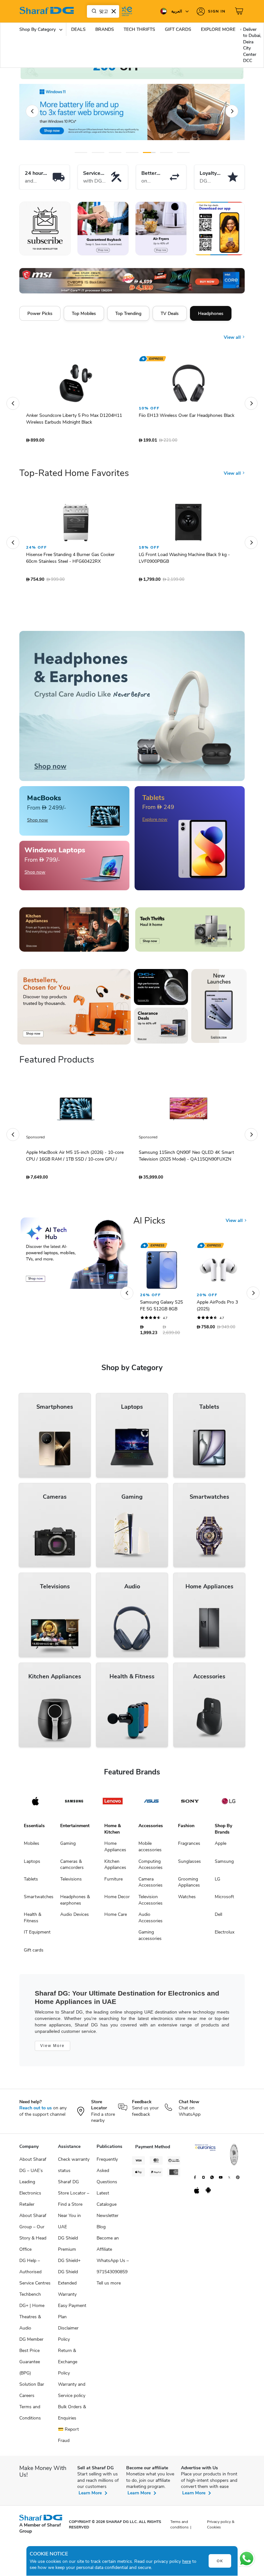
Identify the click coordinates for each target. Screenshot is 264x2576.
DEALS (78, 29)
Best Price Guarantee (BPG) (30, 2365)
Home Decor (117, 1900)
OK (220, 2561)
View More (52, 2049)
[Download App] (219, 229)
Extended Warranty (67, 2292)
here (187, 2561)
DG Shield (68, 2275)
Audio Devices (75, 1918)
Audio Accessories (151, 1921)
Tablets (31, 1882)
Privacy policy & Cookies (221, 2528)
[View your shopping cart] (240, 11)
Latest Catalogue (107, 2202)
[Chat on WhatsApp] (247, 2559)
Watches (187, 1900)
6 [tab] (166, 153)
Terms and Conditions (30, 2416)
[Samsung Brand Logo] (74, 1804)
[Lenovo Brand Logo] (113, 1804)
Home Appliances (115, 1850)
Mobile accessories (150, 1850)
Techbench (30, 2298)
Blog (101, 2230)
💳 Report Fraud (68, 2438)
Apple (221, 1847)
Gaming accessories (150, 1939)
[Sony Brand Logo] (190, 1804)
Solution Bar (32, 2388)
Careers (27, 2399)
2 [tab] (98, 153)
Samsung (224, 1865)
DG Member (31, 2343)
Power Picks (40, 313)
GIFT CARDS (178, 29)
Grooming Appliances (189, 1885)
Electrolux (225, 1935)
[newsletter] (45, 229)
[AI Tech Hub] (74, 1256)
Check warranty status (74, 2168)
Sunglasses (189, 1865)
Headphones (211, 313)
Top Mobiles (84, 313)
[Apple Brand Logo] (35, 1804)
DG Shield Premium (68, 2247)
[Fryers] (161, 229)
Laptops (32, 1865)
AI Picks (149, 1224)
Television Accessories (151, 1903)
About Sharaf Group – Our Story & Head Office (33, 2236)
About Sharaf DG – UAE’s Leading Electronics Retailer (33, 2185)
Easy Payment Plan (72, 2314)
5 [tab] (149, 153)
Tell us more (109, 2286)
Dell (218, 1918)
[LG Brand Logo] (229, 1804)
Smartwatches (39, 1900)
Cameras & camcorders (72, 1868)
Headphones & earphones (75, 1903)
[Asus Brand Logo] (151, 1804)
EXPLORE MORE (218, 29)
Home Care (116, 1918)
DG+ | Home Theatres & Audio (32, 2320)
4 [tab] (132, 153)
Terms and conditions (179, 2528)
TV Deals (170, 313)
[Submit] (93, 11)
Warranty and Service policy (72, 2393)
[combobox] (103, 11)
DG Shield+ (69, 2264)
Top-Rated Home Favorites (74, 476)
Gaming (68, 1847)
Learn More (90, 2496)
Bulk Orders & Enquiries (72, 2416)
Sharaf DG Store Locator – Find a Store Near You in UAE (74, 2208)
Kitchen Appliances (115, 1868)
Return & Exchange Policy (68, 2365)
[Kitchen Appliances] (74, 933)
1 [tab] (81, 153)
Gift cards (34, 1953)
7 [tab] (183, 153)
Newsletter (108, 2219)
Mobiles (32, 1847)
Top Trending (128, 313)
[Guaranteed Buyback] (103, 229)
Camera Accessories (151, 1885)
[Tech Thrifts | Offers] (190, 933)
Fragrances (189, 1847)
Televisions (71, 1882)
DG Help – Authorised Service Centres (35, 2275)
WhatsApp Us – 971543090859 (113, 2269)
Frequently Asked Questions (107, 2174)
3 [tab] (115, 153)
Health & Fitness (33, 1921)
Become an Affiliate (108, 2247)
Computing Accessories (151, 1868)
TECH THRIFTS (139, 29)
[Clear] (114, 11)
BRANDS (105, 29)
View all (233, 333)
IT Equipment (37, 1935)
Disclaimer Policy (68, 2337)
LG (217, 1882)
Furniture (113, 1882)
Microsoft (224, 1900)
